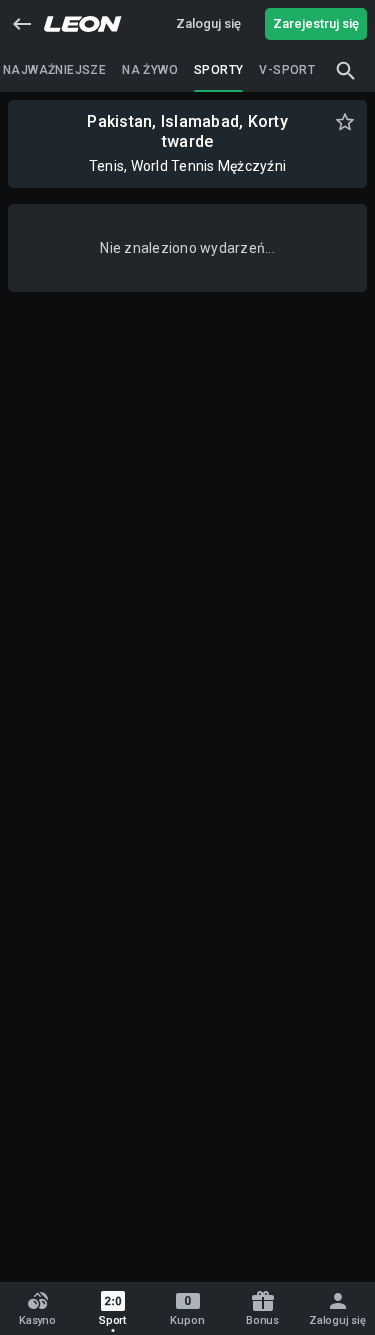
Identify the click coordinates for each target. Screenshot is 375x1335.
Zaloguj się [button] (208, 23)
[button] (22, 24)
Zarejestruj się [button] (316, 23)
